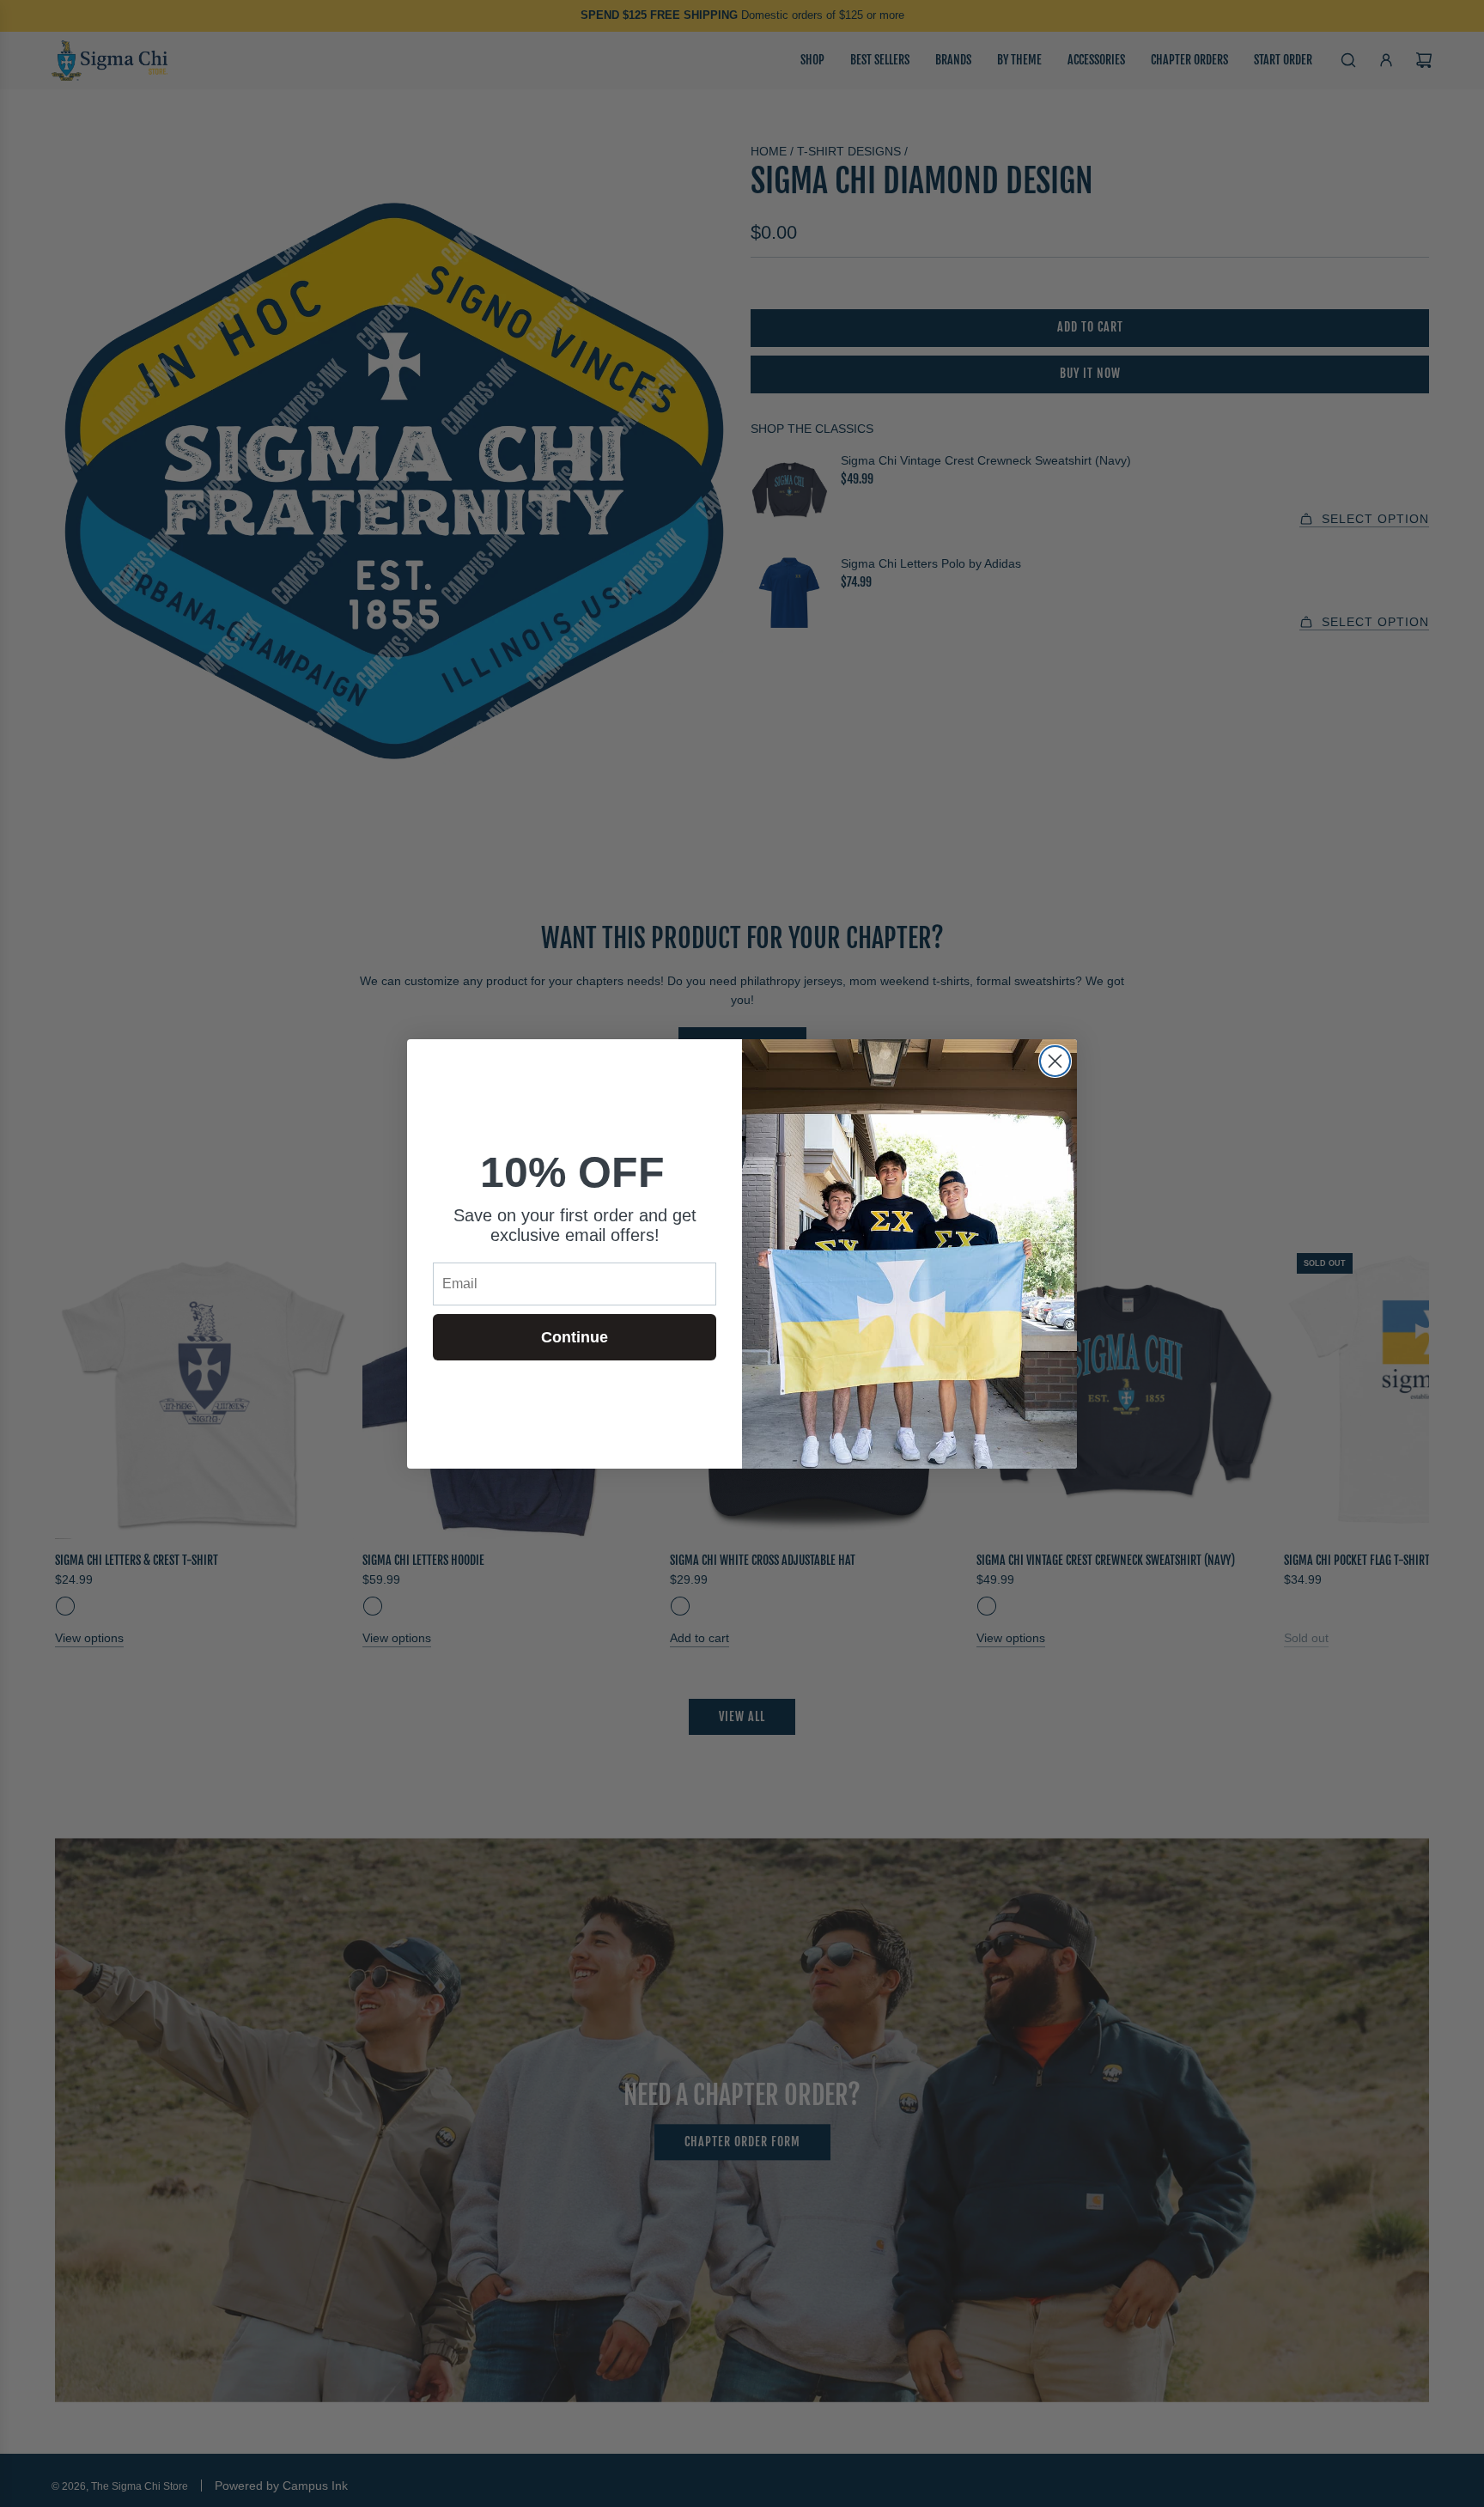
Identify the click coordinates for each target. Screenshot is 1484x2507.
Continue (575, 1337)
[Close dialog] (1055, 1061)
